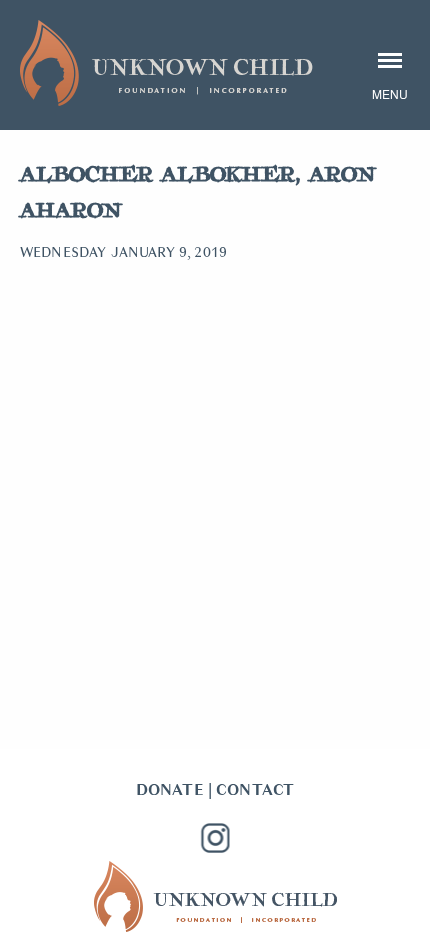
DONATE (170, 790)
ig (215, 838)
